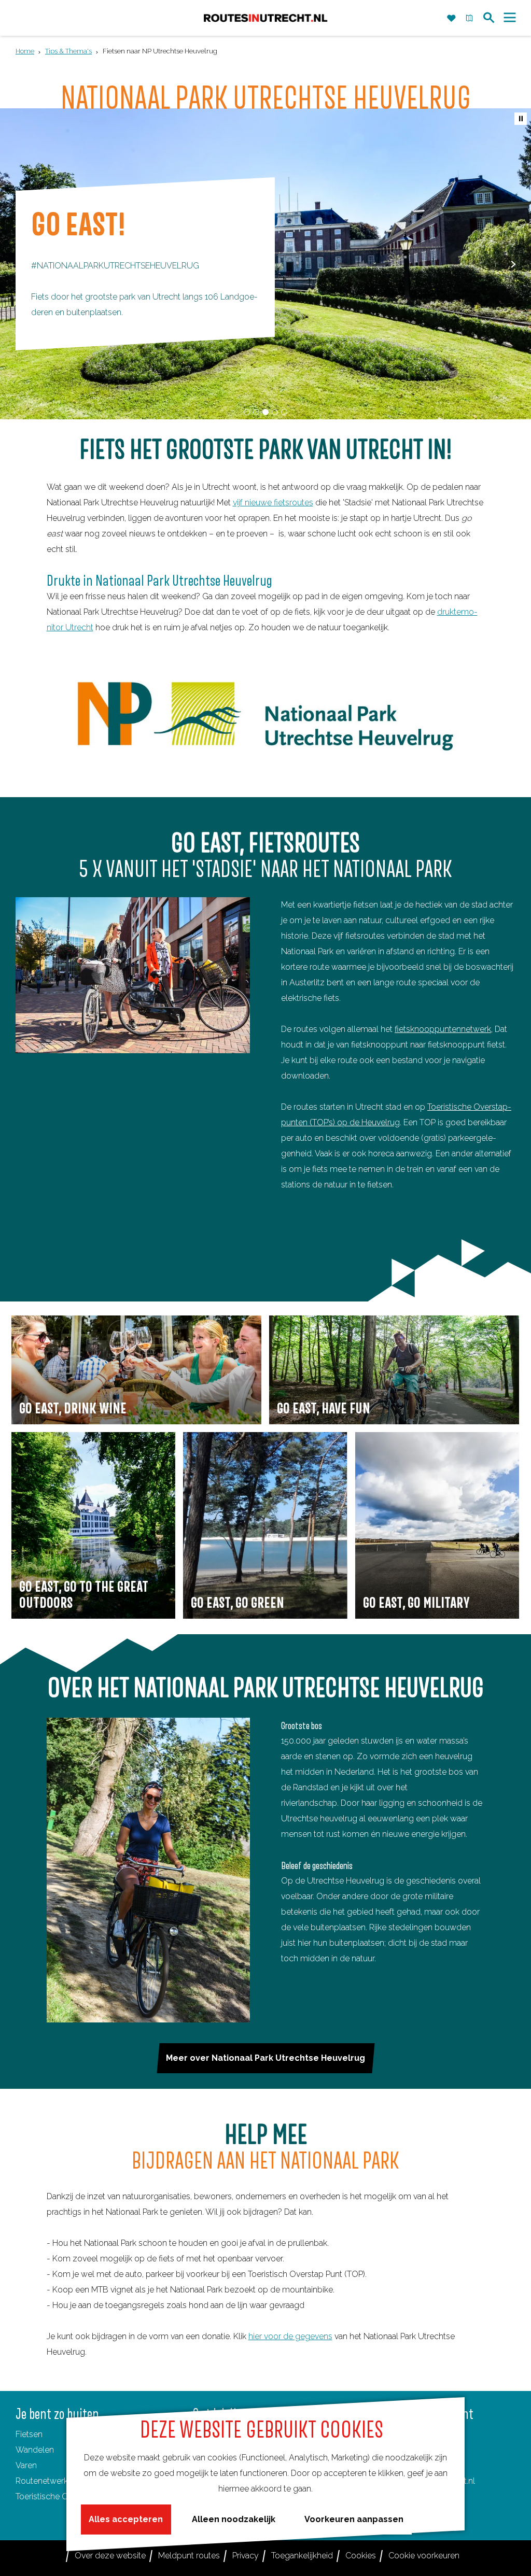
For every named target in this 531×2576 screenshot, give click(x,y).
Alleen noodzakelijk (234, 2519)
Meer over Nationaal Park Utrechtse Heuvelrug (265, 2058)
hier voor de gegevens (290, 2336)
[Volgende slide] (513, 264)
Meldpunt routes (189, 2556)
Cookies (361, 2556)
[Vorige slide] (18, 264)
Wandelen (35, 2450)
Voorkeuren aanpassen (354, 2519)
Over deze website (110, 2556)
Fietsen (29, 2434)
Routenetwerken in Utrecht (66, 2481)
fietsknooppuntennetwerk (443, 1029)
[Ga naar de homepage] (265, 18)
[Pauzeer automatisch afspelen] (521, 119)
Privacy (246, 2556)
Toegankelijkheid (302, 2556)
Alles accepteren (126, 2519)
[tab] (247, 412)
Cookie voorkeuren (424, 2556)
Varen (26, 2465)
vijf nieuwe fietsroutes (273, 503)
